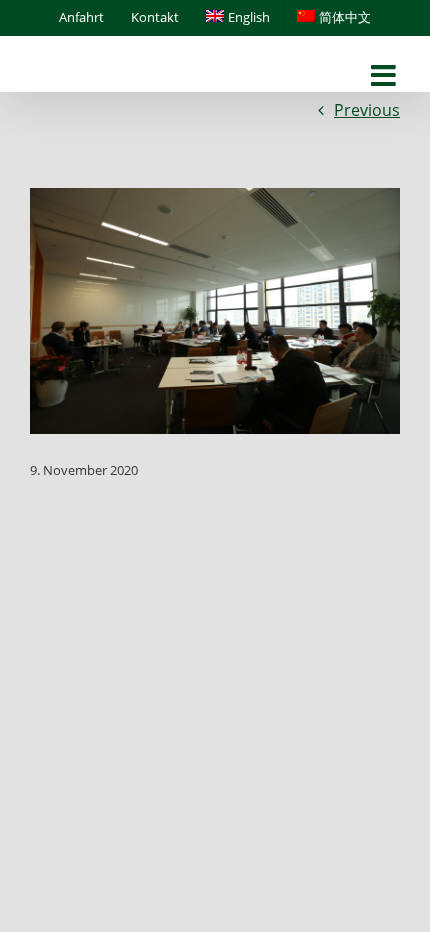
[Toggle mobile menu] (385, 76)
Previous (367, 110)
